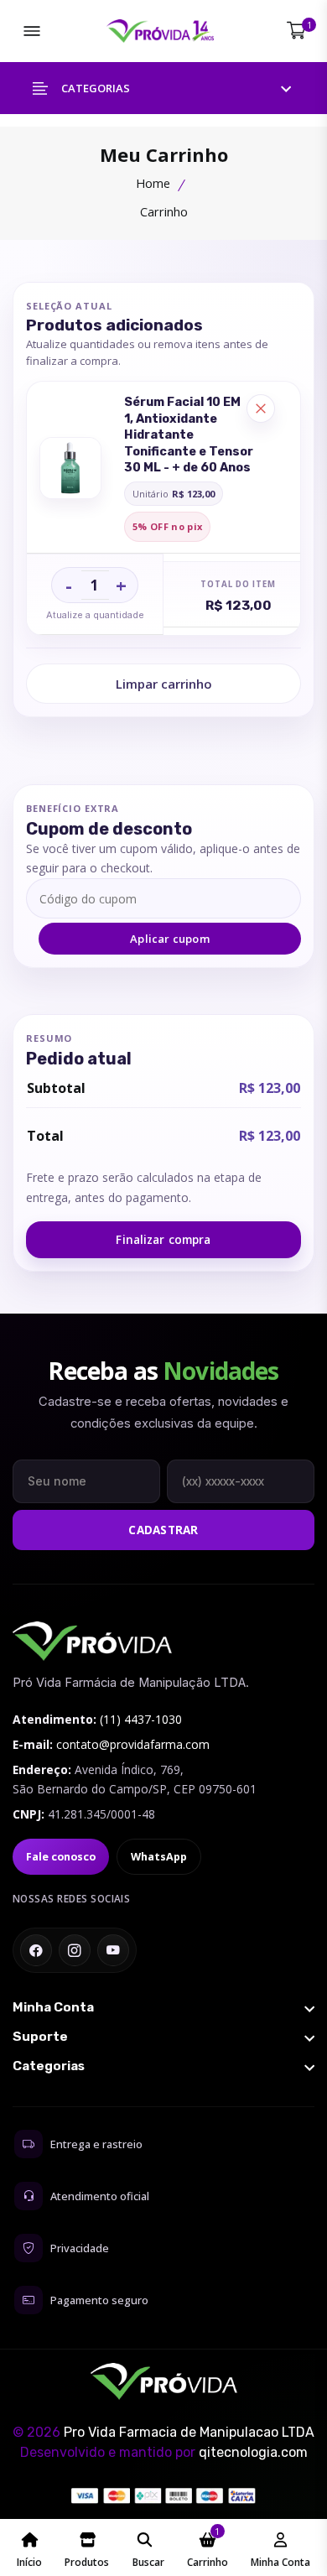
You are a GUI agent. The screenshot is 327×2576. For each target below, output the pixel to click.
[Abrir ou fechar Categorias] (163, 2066)
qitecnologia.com (253, 2452)
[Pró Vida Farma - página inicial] (92, 1641)
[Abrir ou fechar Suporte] (163, 2037)
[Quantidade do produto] (95, 585)
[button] (163, 88)
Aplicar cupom (170, 939)
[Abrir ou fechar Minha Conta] (163, 2007)
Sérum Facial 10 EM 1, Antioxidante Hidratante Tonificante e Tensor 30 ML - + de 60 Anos (189, 435)
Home (153, 183)
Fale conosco (61, 1857)
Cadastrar (163, 1530)
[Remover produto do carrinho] (261, 409)
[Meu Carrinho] (296, 31)
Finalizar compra (163, 1240)
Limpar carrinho (164, 684)
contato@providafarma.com (133, 1744)
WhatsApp (159, 1857)
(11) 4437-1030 (141, 1719)
